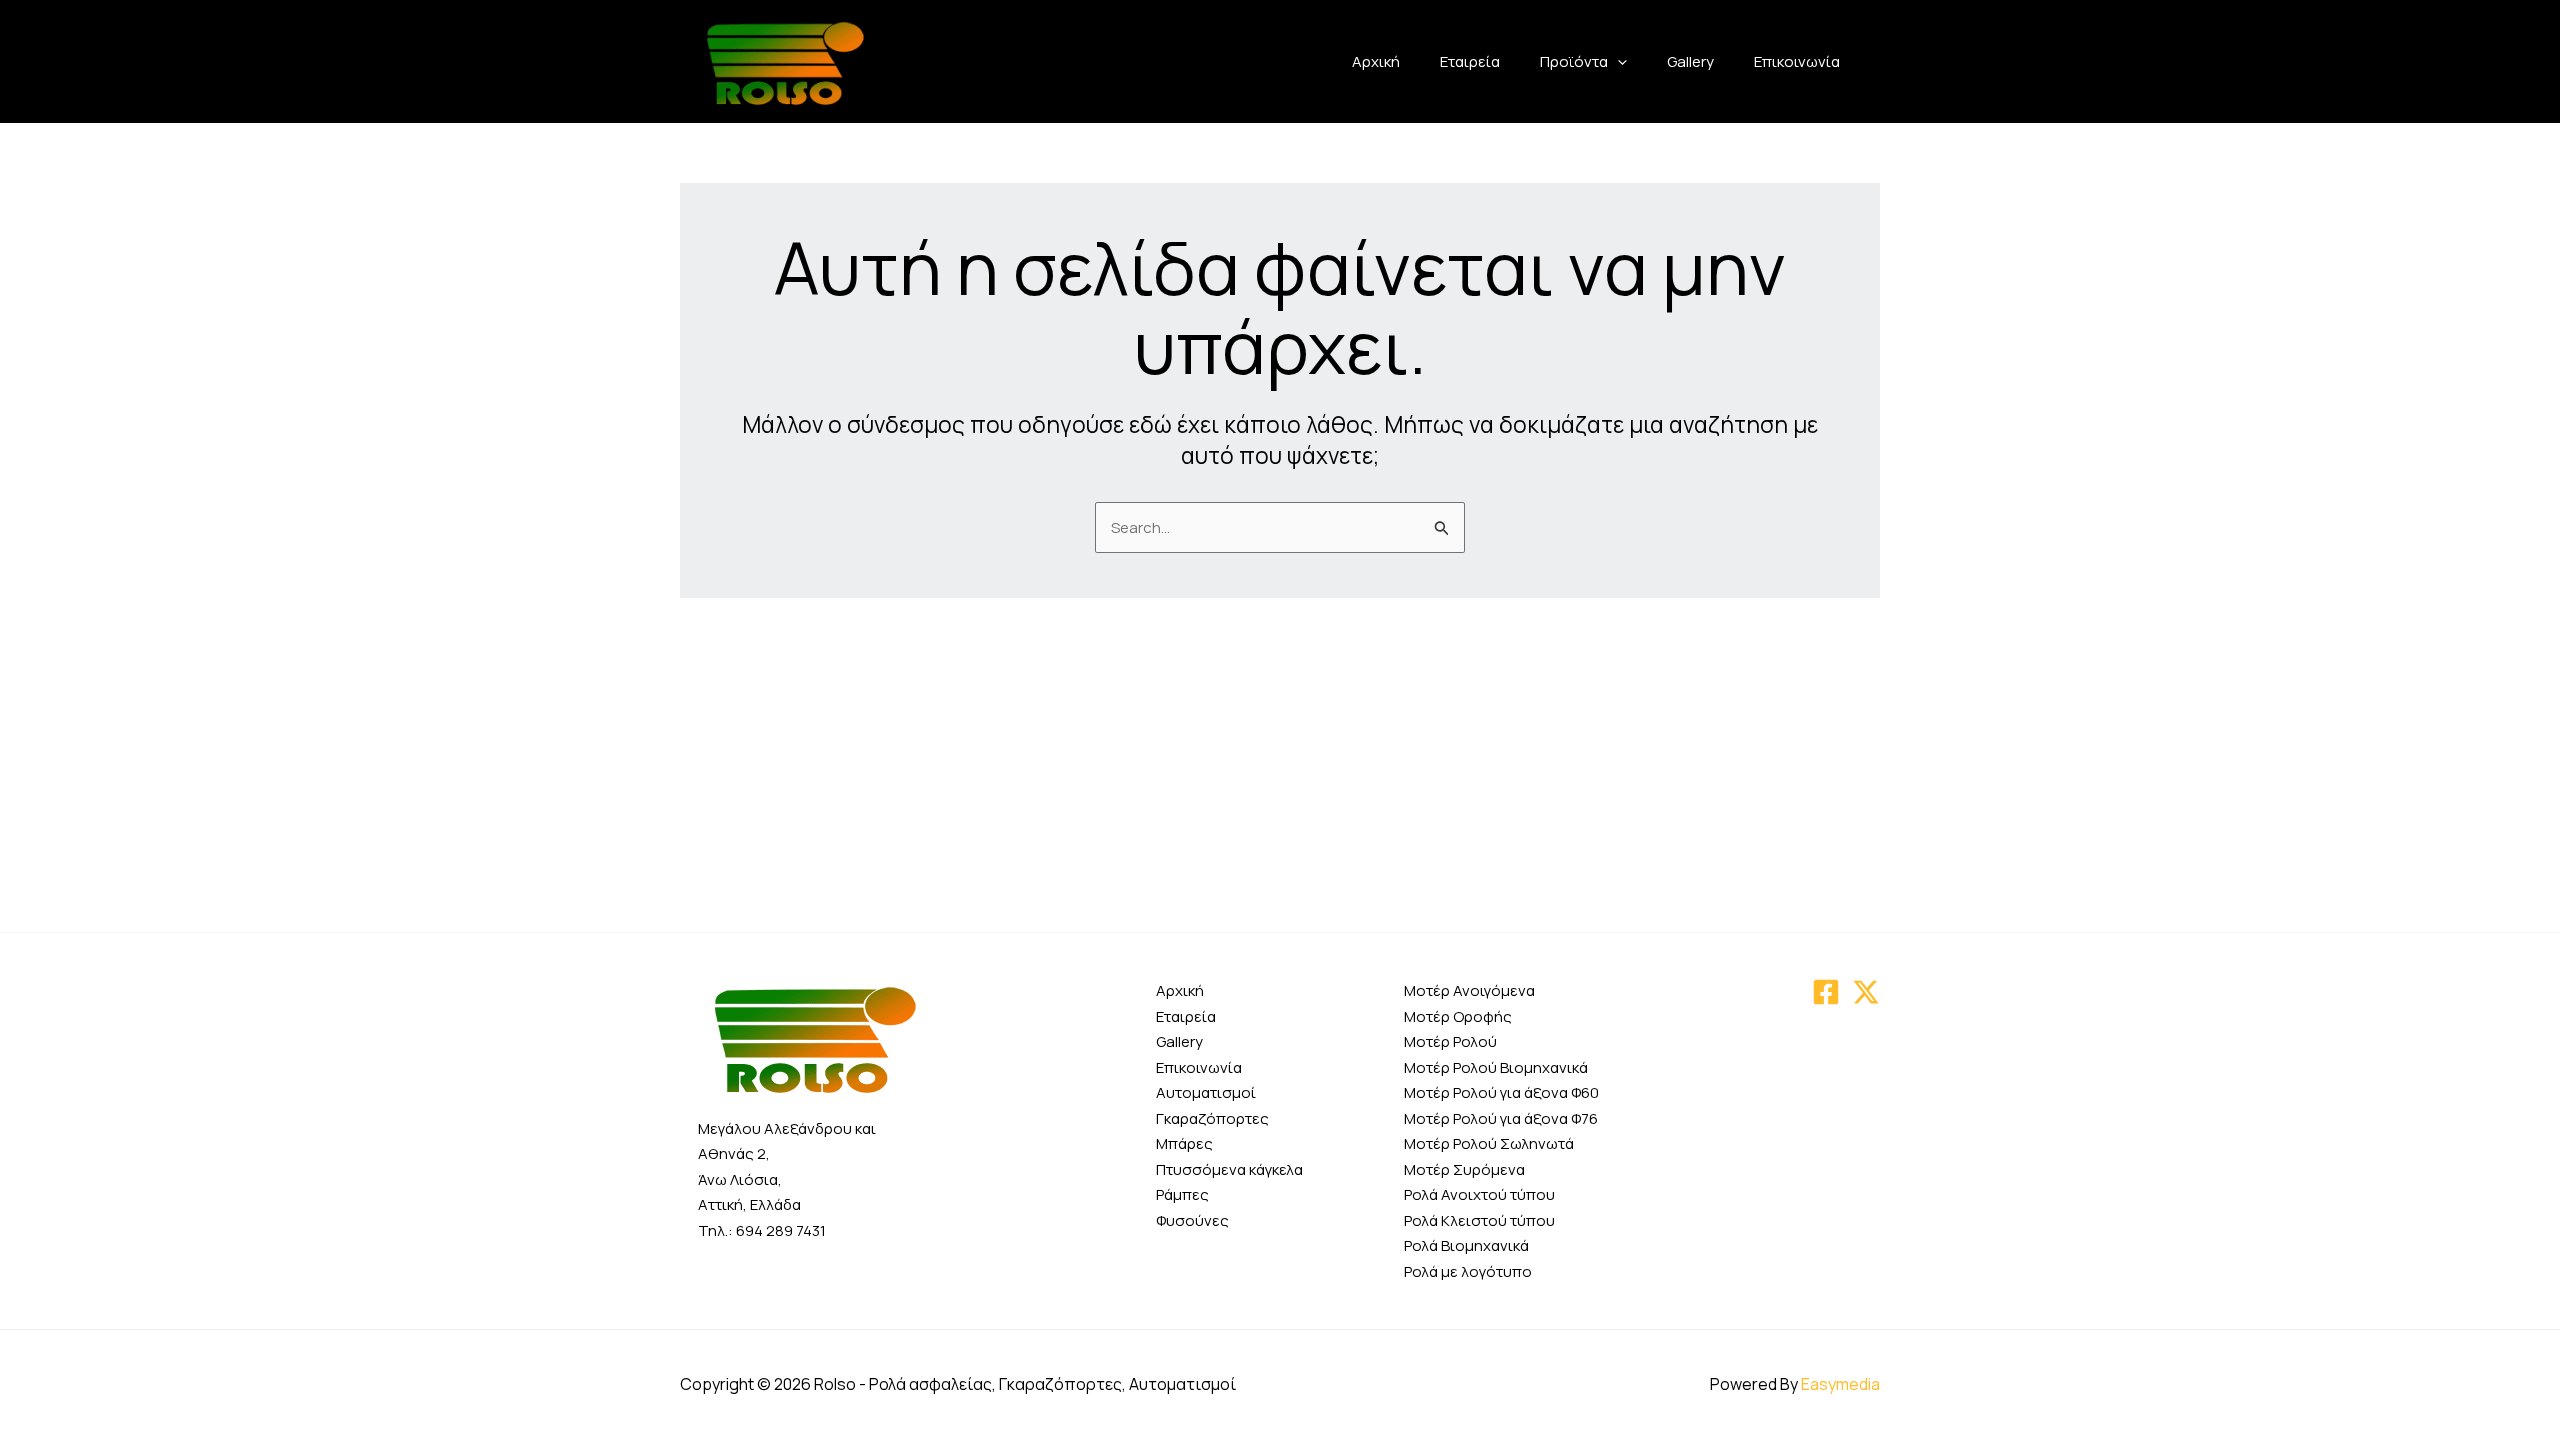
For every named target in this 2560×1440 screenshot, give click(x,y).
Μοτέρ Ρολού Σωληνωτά (1489, 1143)
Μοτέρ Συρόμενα (1464, 1169)
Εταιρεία (1470, 61)
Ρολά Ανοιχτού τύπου (1479, 1194)
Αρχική (1376, 61)
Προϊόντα (1574, 61)
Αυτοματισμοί (1206, 1092)
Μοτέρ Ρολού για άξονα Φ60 (1501, 1092)
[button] (1617, 62)
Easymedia (1840, 1384)
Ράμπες (1182, 1194)
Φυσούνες (1192, 1220)
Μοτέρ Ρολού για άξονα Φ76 (1501, 1118)
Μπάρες (1184, 1143)
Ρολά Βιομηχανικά (1466, 1245)
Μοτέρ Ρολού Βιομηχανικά (1496, 1067)
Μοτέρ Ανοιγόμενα (1469, 990)
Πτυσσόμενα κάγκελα (1229, 1169)
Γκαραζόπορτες (1212, 1118)
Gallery (1690, 61)
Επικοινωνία (1797, 61)
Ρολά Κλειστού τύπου (1479, 1220)
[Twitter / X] (1866, 992)
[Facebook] (1826, 992)
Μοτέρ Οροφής (1458, 1016)
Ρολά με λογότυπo (1468, 1271)
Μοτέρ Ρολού (1450, 1041)
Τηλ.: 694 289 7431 (762, 1230)
